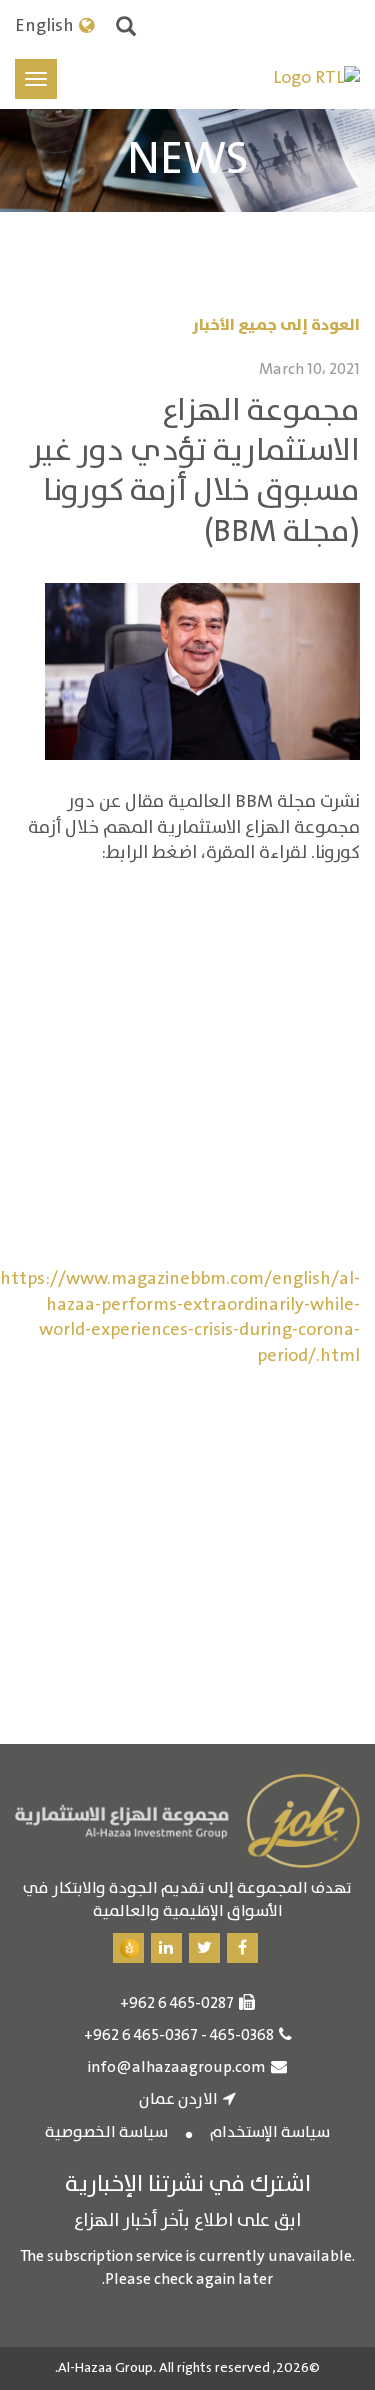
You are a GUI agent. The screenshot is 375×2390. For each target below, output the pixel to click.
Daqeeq (128, 1948)
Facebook (242, 1948)
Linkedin (166, 1948)
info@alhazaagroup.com (177, 2067)
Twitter (204, 1948)
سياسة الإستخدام (270, 2133)
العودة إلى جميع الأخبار (276, 325)
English (44, 27)
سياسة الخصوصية (106, 2133)
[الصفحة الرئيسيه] (316, 79)
